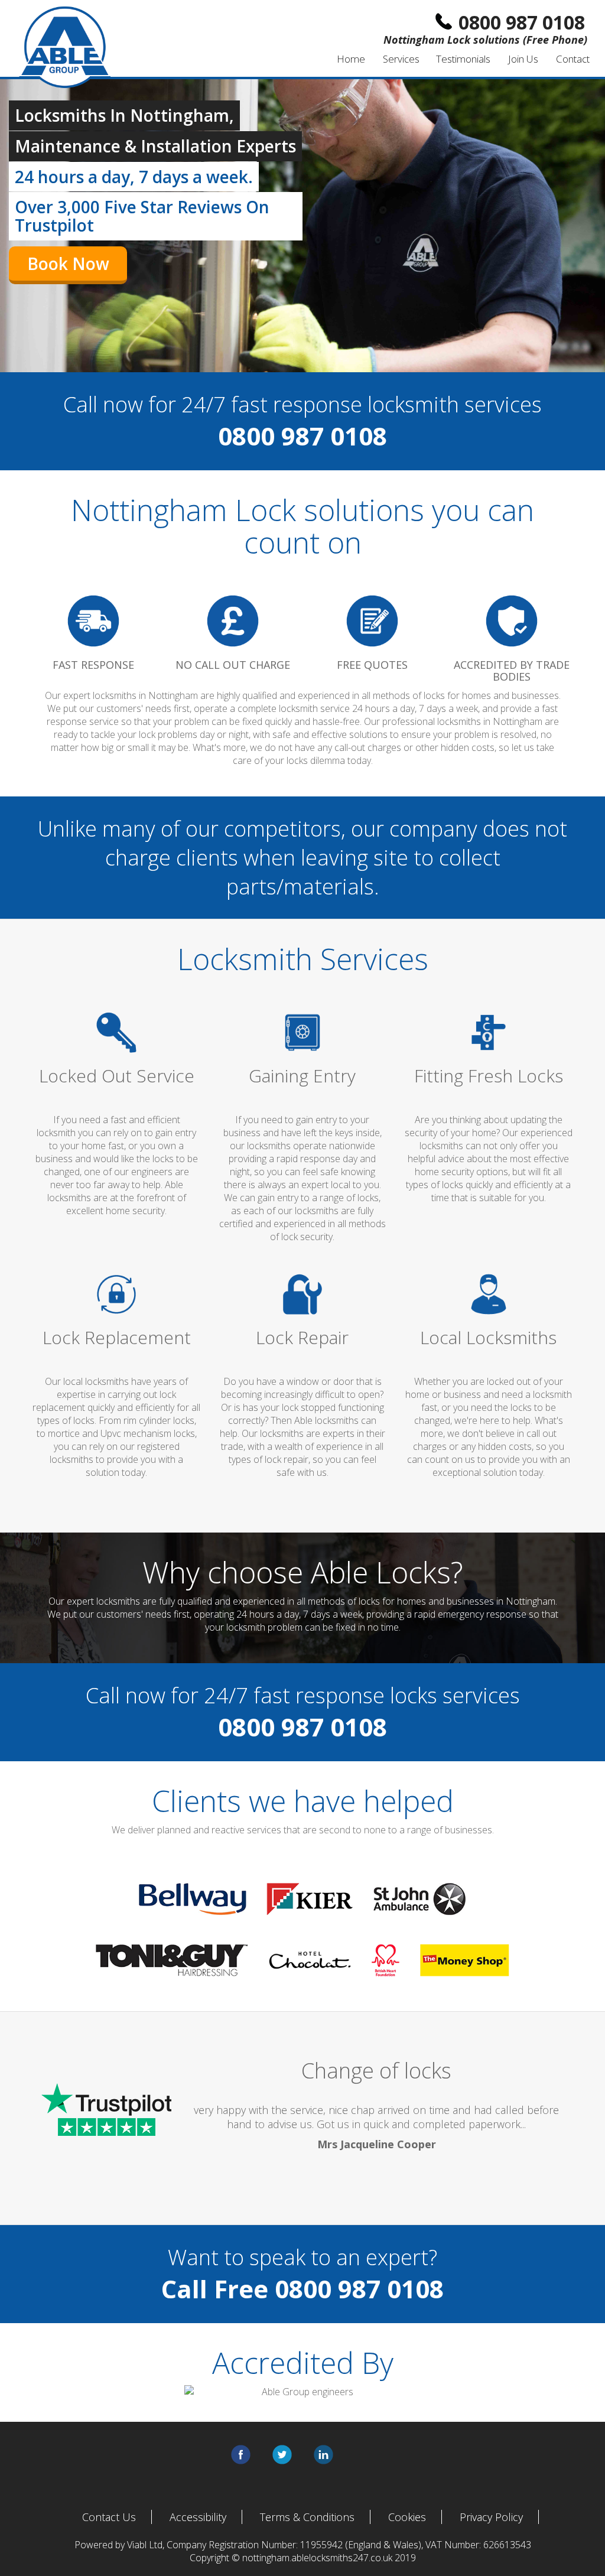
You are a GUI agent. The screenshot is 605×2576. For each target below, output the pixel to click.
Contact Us (109, 2517)
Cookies (407, 2517)
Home (351, 59)
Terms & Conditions (307, 2517)
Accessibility (198, 2517)
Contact (573, 59)
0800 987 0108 (359, 2289)
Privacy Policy (491, 2517)
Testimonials (463, 59)
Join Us (523, 59)
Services (401, 59)
